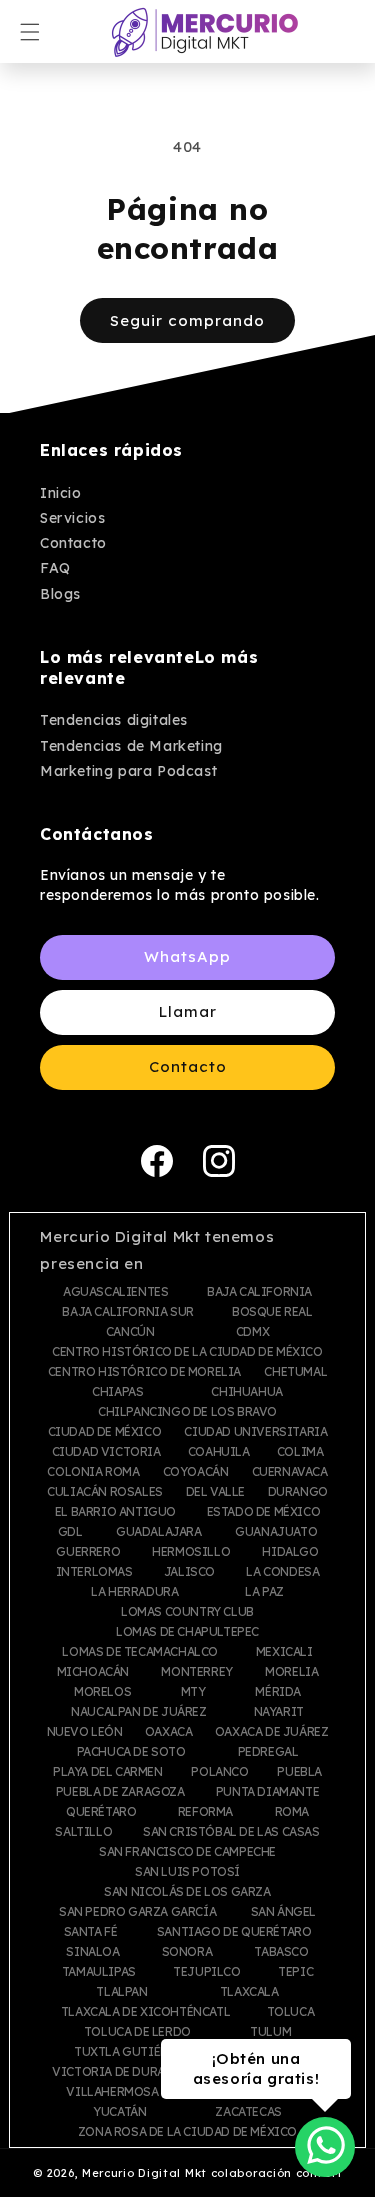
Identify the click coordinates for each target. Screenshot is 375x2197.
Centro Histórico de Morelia (144, 1372)
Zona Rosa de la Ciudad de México (187, 2132)
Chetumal (295, 1372)
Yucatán (119, 2112)
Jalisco (189, 1572)
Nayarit (279, 1712)
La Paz (264, 1592)
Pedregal (268, 1752)
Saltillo (83, 1832)
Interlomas (94, 1572)
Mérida (278, 1692)
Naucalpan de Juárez (138, 1712)
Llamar (188, 1011)
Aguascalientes (115, 1292)
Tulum (270, 2032)
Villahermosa (112, 2092)
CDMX (252, 1332)
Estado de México (264, 1512)
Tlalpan (121, 1992)
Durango (298, 1492)
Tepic (295, 1972)
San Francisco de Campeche (187, 1852)
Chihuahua (246, 1392)
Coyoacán (196, 1472)
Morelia (291, 1672)
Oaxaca (169, 1732)
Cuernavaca (290, 1472)
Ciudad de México (105, 1432)
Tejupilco (206, 1972)
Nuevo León (85, 1732)
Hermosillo (191, 1552)
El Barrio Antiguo (115, 1512)
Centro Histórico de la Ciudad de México (187, 1352)
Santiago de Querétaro (234, 1932)
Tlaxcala (249, 1992)
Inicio (61, 493)
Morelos (102, 1692)
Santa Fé (91, 1932)
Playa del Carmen (108, 1772)
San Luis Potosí (187, 1872)
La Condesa (282, 1572)
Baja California (259, 1292)
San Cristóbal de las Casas (231, 1832)
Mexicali (284, 1652)
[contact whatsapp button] (326, 2145)
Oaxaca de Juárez (272, 1732)
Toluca (291, 2012)
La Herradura (134, 1592)
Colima (300, 1452)
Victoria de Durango (122, 2072)
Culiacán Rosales (105, 1492)
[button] (30, 32)
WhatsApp (187, 956)
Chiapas (117, 1392)
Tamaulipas (99, 1972)
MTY (193, 1692)
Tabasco (281, 1952)
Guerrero (88, 1552)
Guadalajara (159, 1532)
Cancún (130, 1332)
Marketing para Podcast (128, 771)
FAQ (55, 568)
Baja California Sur (127, 1312)
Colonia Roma (93, 1472)
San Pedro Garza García (137, 1912)
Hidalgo (290, 1552)
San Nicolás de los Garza (187, 1892)
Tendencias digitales (114, 720)
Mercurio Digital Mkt (144, 2173)
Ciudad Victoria (106, 1452)
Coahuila (219, 1452)
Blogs (60, 594)
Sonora (187, 1952)
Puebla (299, 1772)
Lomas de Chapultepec (187, 1632)
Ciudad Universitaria (255, 1432)
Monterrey (196, 1672)
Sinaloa (92, 1952)
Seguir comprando (187, 320)
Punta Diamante (267, 1792)
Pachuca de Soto (131, 1752)
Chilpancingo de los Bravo (187, 1412)
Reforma (205, 1812)
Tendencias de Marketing (131, 746)
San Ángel (283, 1912)
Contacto (73, 543)
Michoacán (93, 1672)
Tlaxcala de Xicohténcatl (145, 2012)
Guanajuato (276, 1532)
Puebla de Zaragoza (120, 1792)
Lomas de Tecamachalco (140, 1652)
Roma (292, 1812)
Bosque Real (272, 1312)
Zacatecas (248, 2112)
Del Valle (215, 1492)
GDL (70, 1532)
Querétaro (101, 1812)
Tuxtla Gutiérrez (132, 2052)
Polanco (219, 1772)
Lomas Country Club (187, 1612)
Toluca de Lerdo (137, 2032)
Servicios (72, 518)
